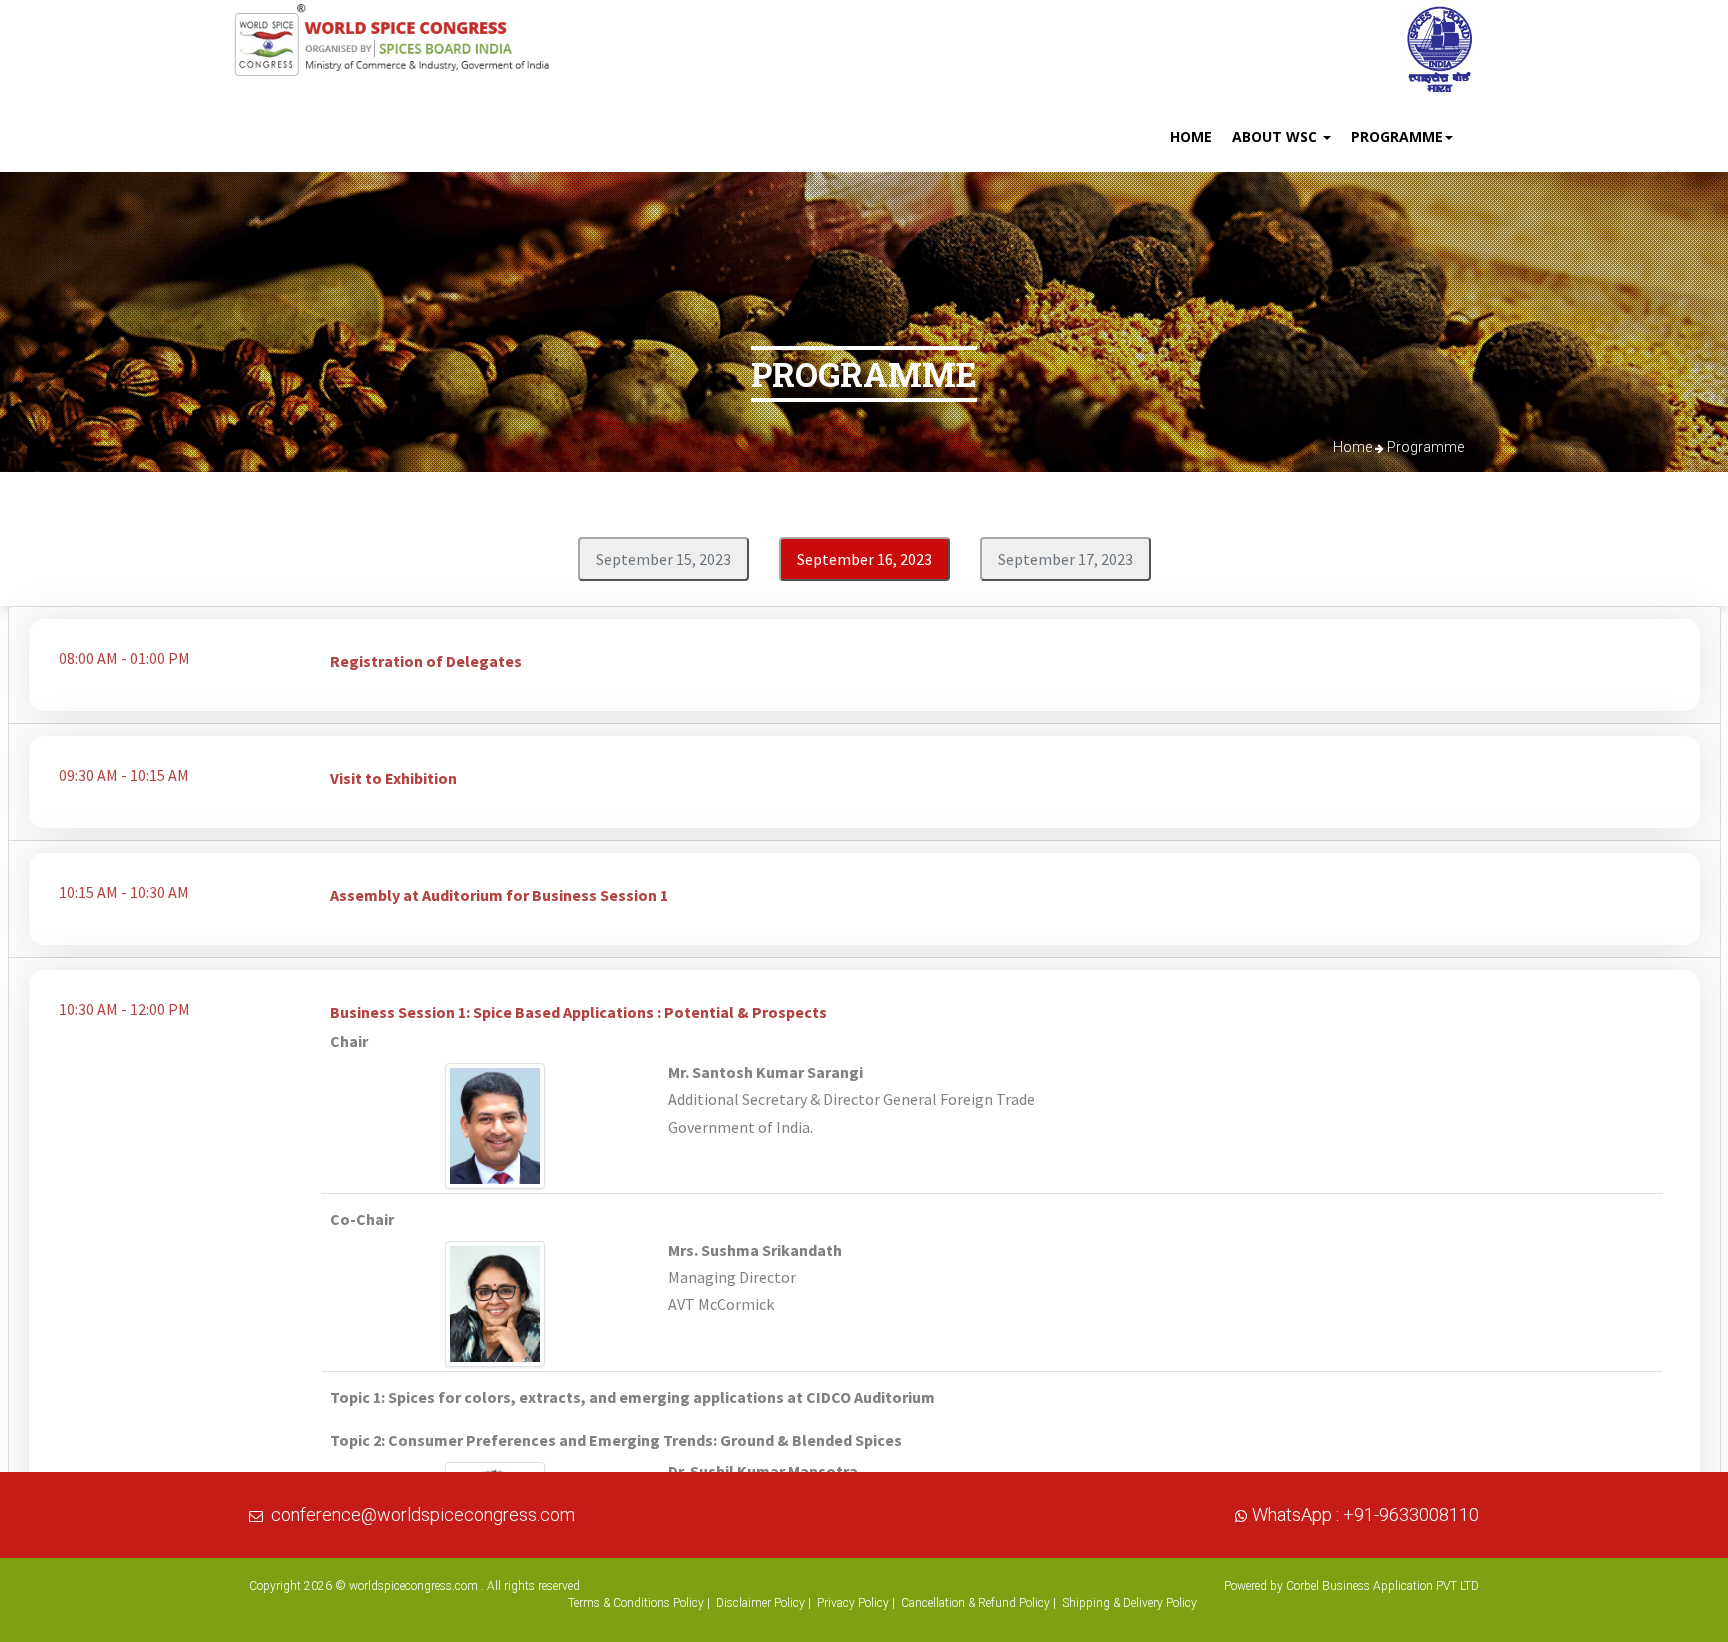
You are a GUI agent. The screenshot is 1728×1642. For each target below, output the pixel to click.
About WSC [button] (1276, 136)
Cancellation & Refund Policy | (978, 1603)
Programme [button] (1397, 136)
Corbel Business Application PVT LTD (1382, 1586)
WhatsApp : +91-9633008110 (1365, 1514)
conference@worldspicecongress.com (423, 1514)
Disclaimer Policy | (763, 1603)
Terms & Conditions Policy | (639, 1603)
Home (1191, 136)
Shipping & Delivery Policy (1129, 1603)
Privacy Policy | (856, 1603)
